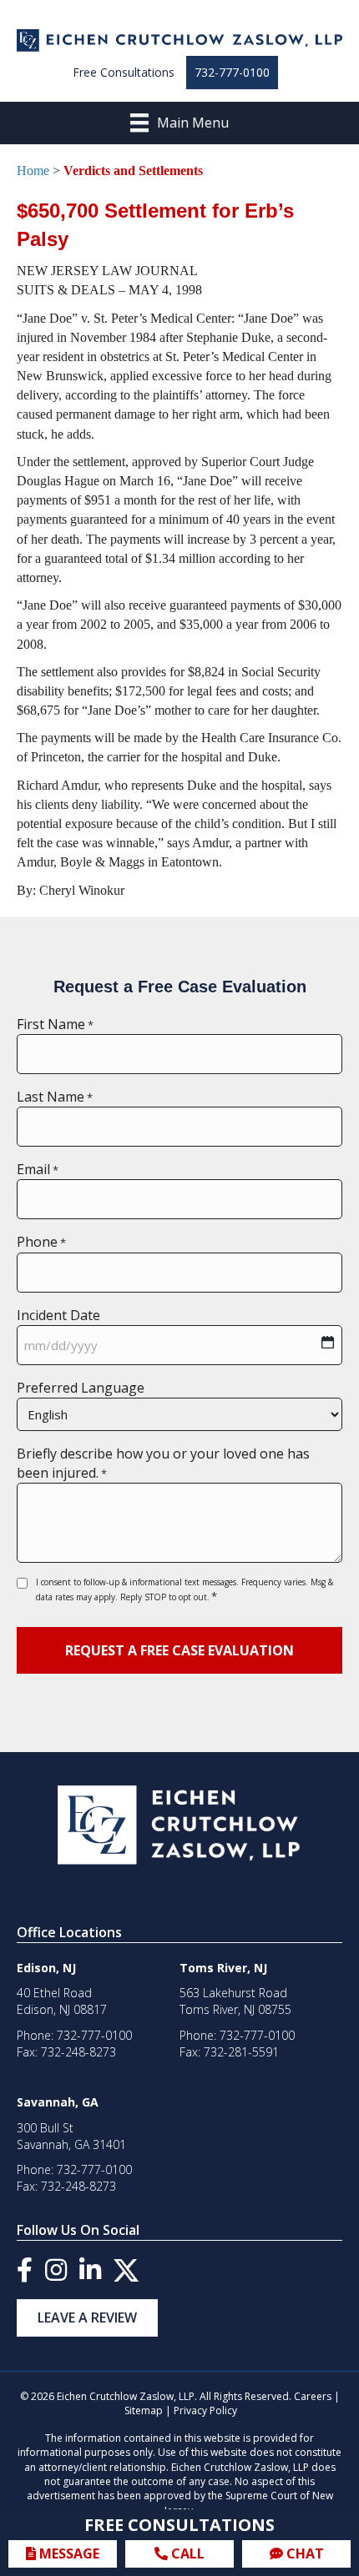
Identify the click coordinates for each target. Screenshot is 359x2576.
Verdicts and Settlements (133, 171)
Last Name (55, 1097)
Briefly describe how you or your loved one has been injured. (163, 1463)
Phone (41, 1242)
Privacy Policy (205, 2410)
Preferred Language (81, 1388)
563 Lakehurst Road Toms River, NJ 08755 (235, 2001)
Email (38, 1169)
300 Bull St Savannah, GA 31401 (71, 2136)
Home (33, 171)
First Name (55, 1024)
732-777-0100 (232, 72)
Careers (313, 2396)
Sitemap (144, 2410)
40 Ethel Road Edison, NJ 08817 (62, 2001)
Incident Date (58, 1315)
